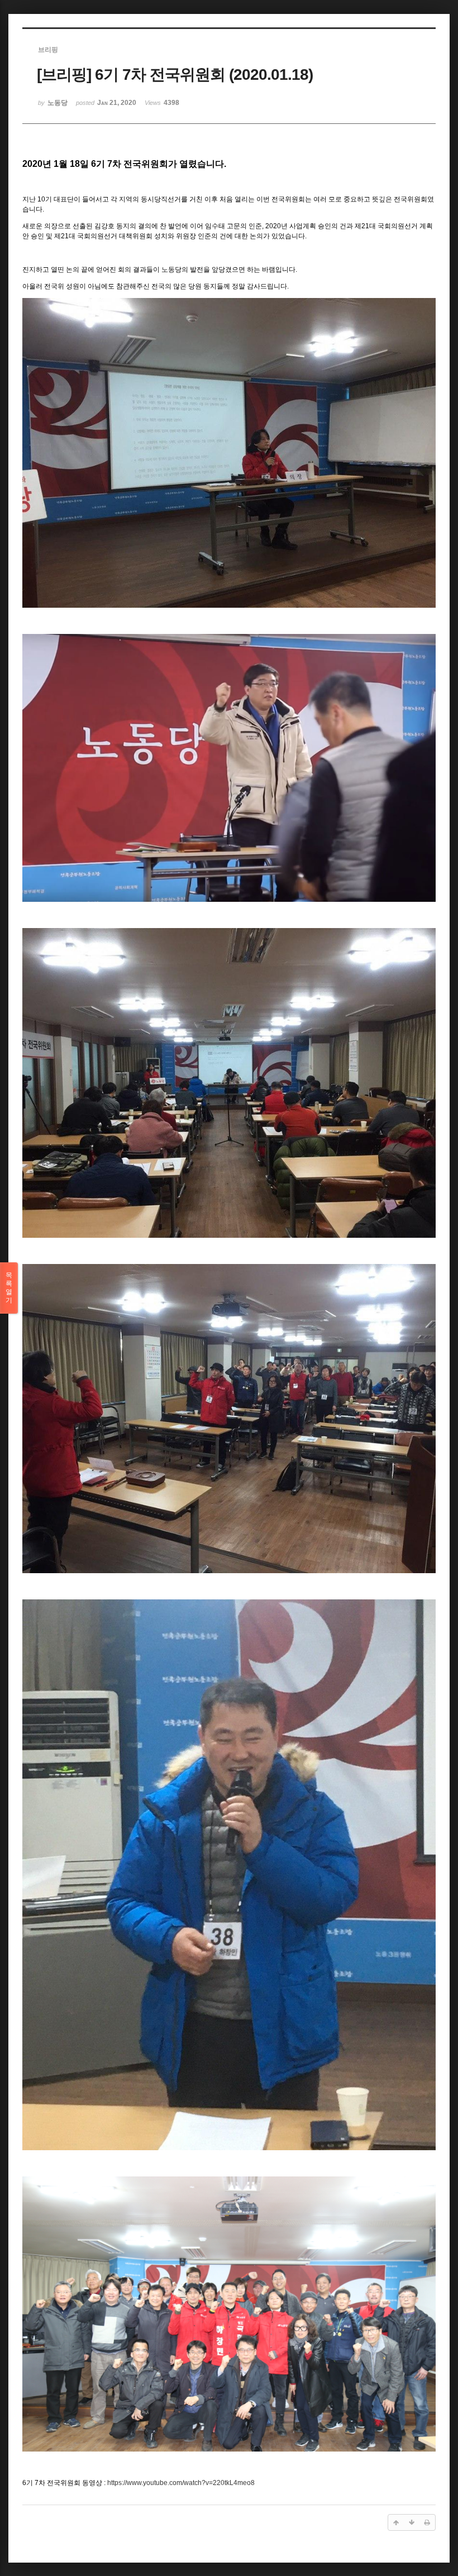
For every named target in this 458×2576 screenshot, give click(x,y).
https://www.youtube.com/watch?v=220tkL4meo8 (181, 2483)
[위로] (396, 2522)
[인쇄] (427, 2522)
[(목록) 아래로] (412, 2522)
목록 (9, 1288)
